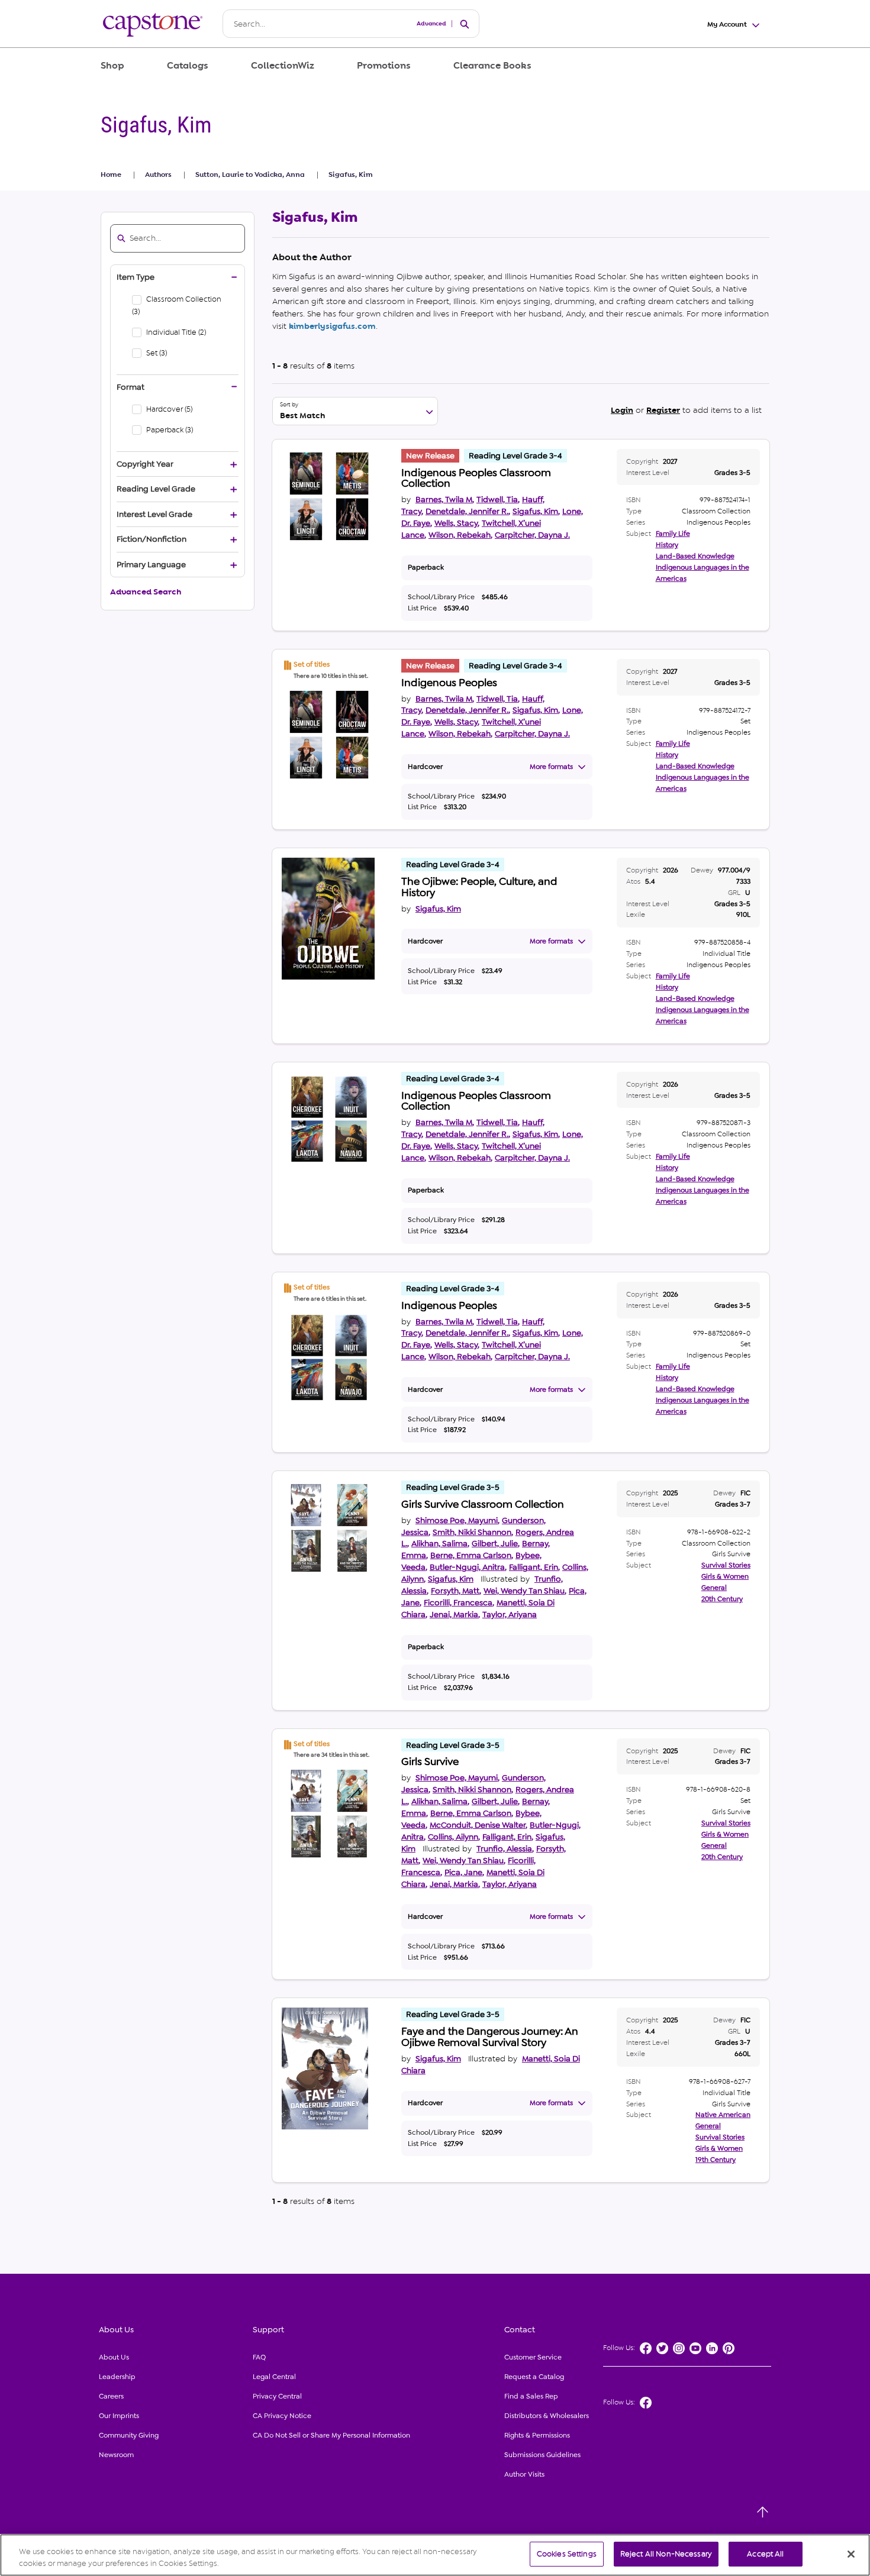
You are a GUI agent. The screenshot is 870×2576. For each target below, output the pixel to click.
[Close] (851, 2554)
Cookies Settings (567, 2554)
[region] (435, 2555)
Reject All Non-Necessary (666, 2554)
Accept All (765, 2554)
